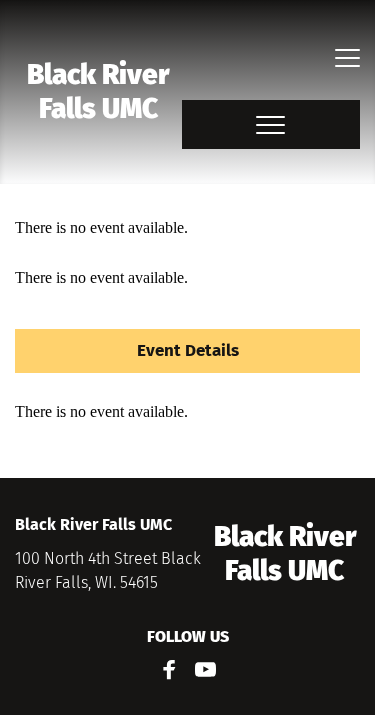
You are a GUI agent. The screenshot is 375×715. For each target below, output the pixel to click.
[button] (347, 57)
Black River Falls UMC (101, 91)
